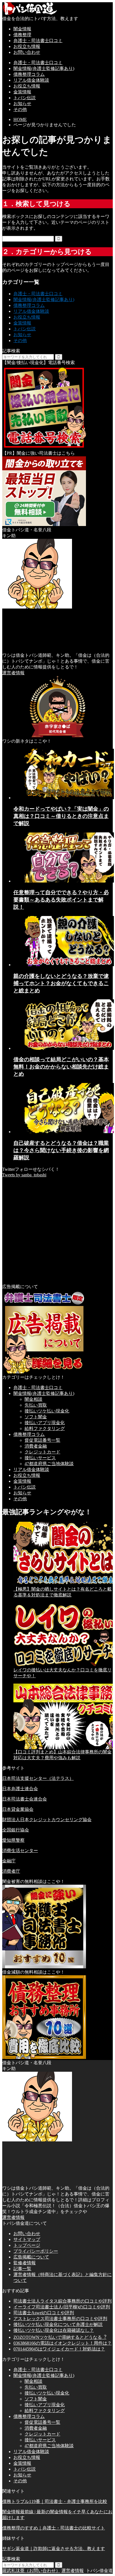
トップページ (27, 2245)
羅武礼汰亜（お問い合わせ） (31, 2571)
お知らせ (22, 104)
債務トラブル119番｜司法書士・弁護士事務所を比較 (55, 2501)
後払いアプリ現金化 (45, 1423)
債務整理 (22, 35)
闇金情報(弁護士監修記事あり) (44, 68)
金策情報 (22, 92)
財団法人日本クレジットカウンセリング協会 (47, 1820)
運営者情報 (13, 673)
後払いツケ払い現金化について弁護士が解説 (58, 2324)
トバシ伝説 (25, 98)
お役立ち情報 (27, 46)
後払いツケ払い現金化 (47, 1411)
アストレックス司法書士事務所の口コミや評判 (60, 2319)
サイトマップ (27, 2239)
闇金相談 (33, 1399)
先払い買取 (36, 1405)
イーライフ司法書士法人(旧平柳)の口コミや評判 (62, 2307)
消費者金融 (36, 1446)
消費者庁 (11, 1871)
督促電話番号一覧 (42, 1440)
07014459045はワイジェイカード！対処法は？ (59, 2349)
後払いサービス (40, 1458)
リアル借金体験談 (31, 80)
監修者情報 (25, 2263)
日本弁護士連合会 (20, 1789)
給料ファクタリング (45, 1428)
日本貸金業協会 (18, 1809)
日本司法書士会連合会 (25, 1799)
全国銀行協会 (16, 1830)
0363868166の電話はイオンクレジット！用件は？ (63, 2343)
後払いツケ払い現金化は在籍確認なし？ (54, 2330)
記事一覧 (22, 2269)
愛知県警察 (13, 1840)
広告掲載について (31, 2257)
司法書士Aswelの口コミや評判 (44, 2313)
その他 (20, 109)
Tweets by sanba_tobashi (24, 1175)
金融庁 (9, 1861)
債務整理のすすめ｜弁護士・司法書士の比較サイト (54, 2528)
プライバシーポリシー (36, 2251)
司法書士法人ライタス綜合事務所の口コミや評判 (63, 2301)
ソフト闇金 (36, 1417)
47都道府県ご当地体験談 (49, 1464)
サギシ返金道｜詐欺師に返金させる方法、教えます (54, 2549)
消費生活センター (20, 1851)
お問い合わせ (27, 52)
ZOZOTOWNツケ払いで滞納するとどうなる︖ (60, 2337)
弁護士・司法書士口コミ (38, 41)
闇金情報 (22, 29)
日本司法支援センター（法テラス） (38, 1778)
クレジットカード (42, 1452)
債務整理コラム (29, 74)
